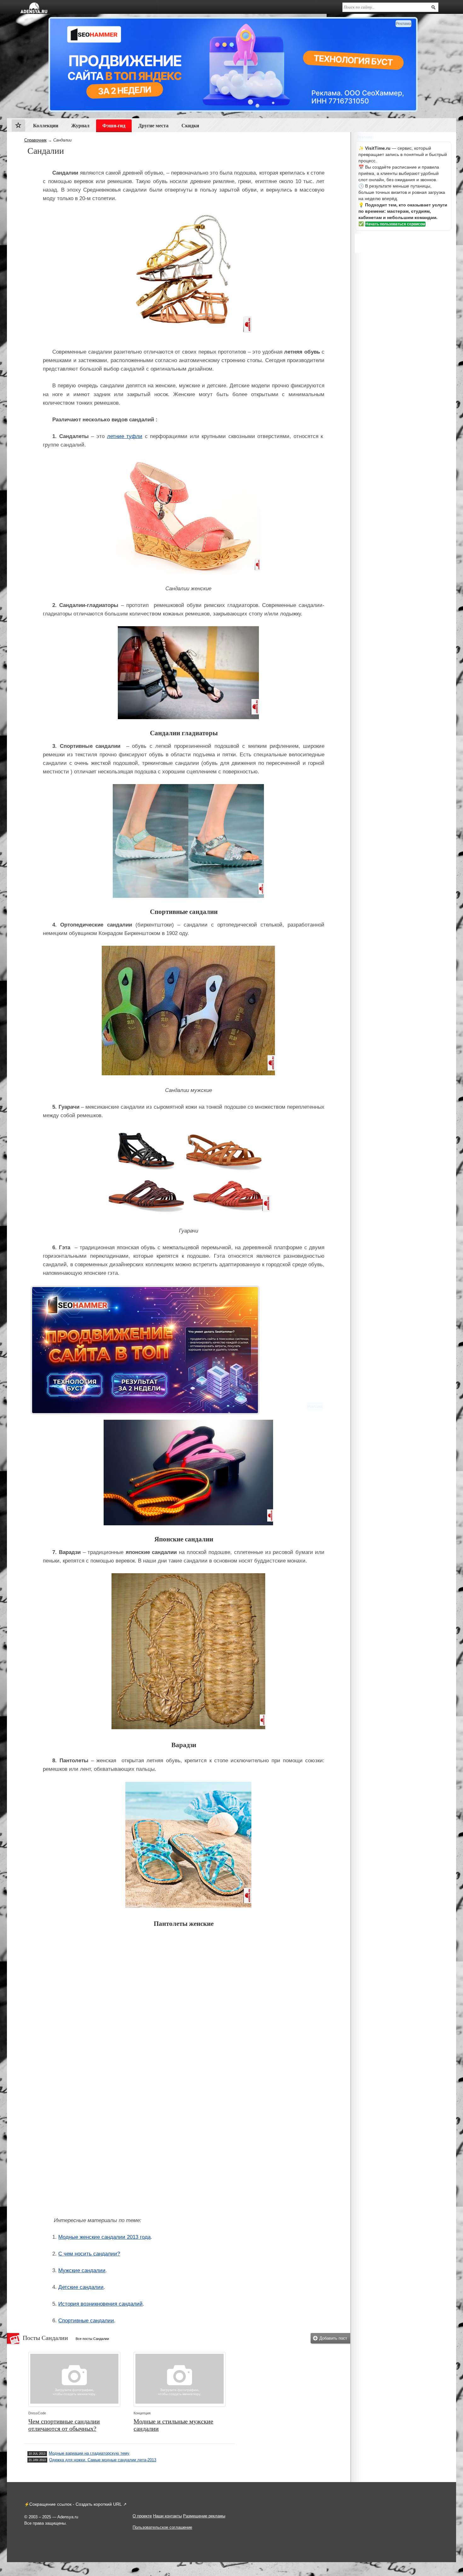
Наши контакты (167, 2516)
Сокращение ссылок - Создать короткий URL (76, 2504)
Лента (18, 127)
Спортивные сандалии (86, 2321)
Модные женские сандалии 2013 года (104, 2237)
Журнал (80, 126)
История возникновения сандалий (100, 2304)
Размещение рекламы (204, 2516)
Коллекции (46, 126)
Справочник (35, 140)
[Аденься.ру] (34, 8)
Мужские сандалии (82, 2270)
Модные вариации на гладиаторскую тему (89, 2453)
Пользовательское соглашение (162, 2527)
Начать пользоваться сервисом (395, 224)
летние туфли (125, 436)
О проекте (142, 2516)
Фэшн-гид (114, 126)
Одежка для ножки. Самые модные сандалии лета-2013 (103, 2460)
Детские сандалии (81, 2287)
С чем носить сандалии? (89, 2254)
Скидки (190, 126)
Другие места (153, 126)
